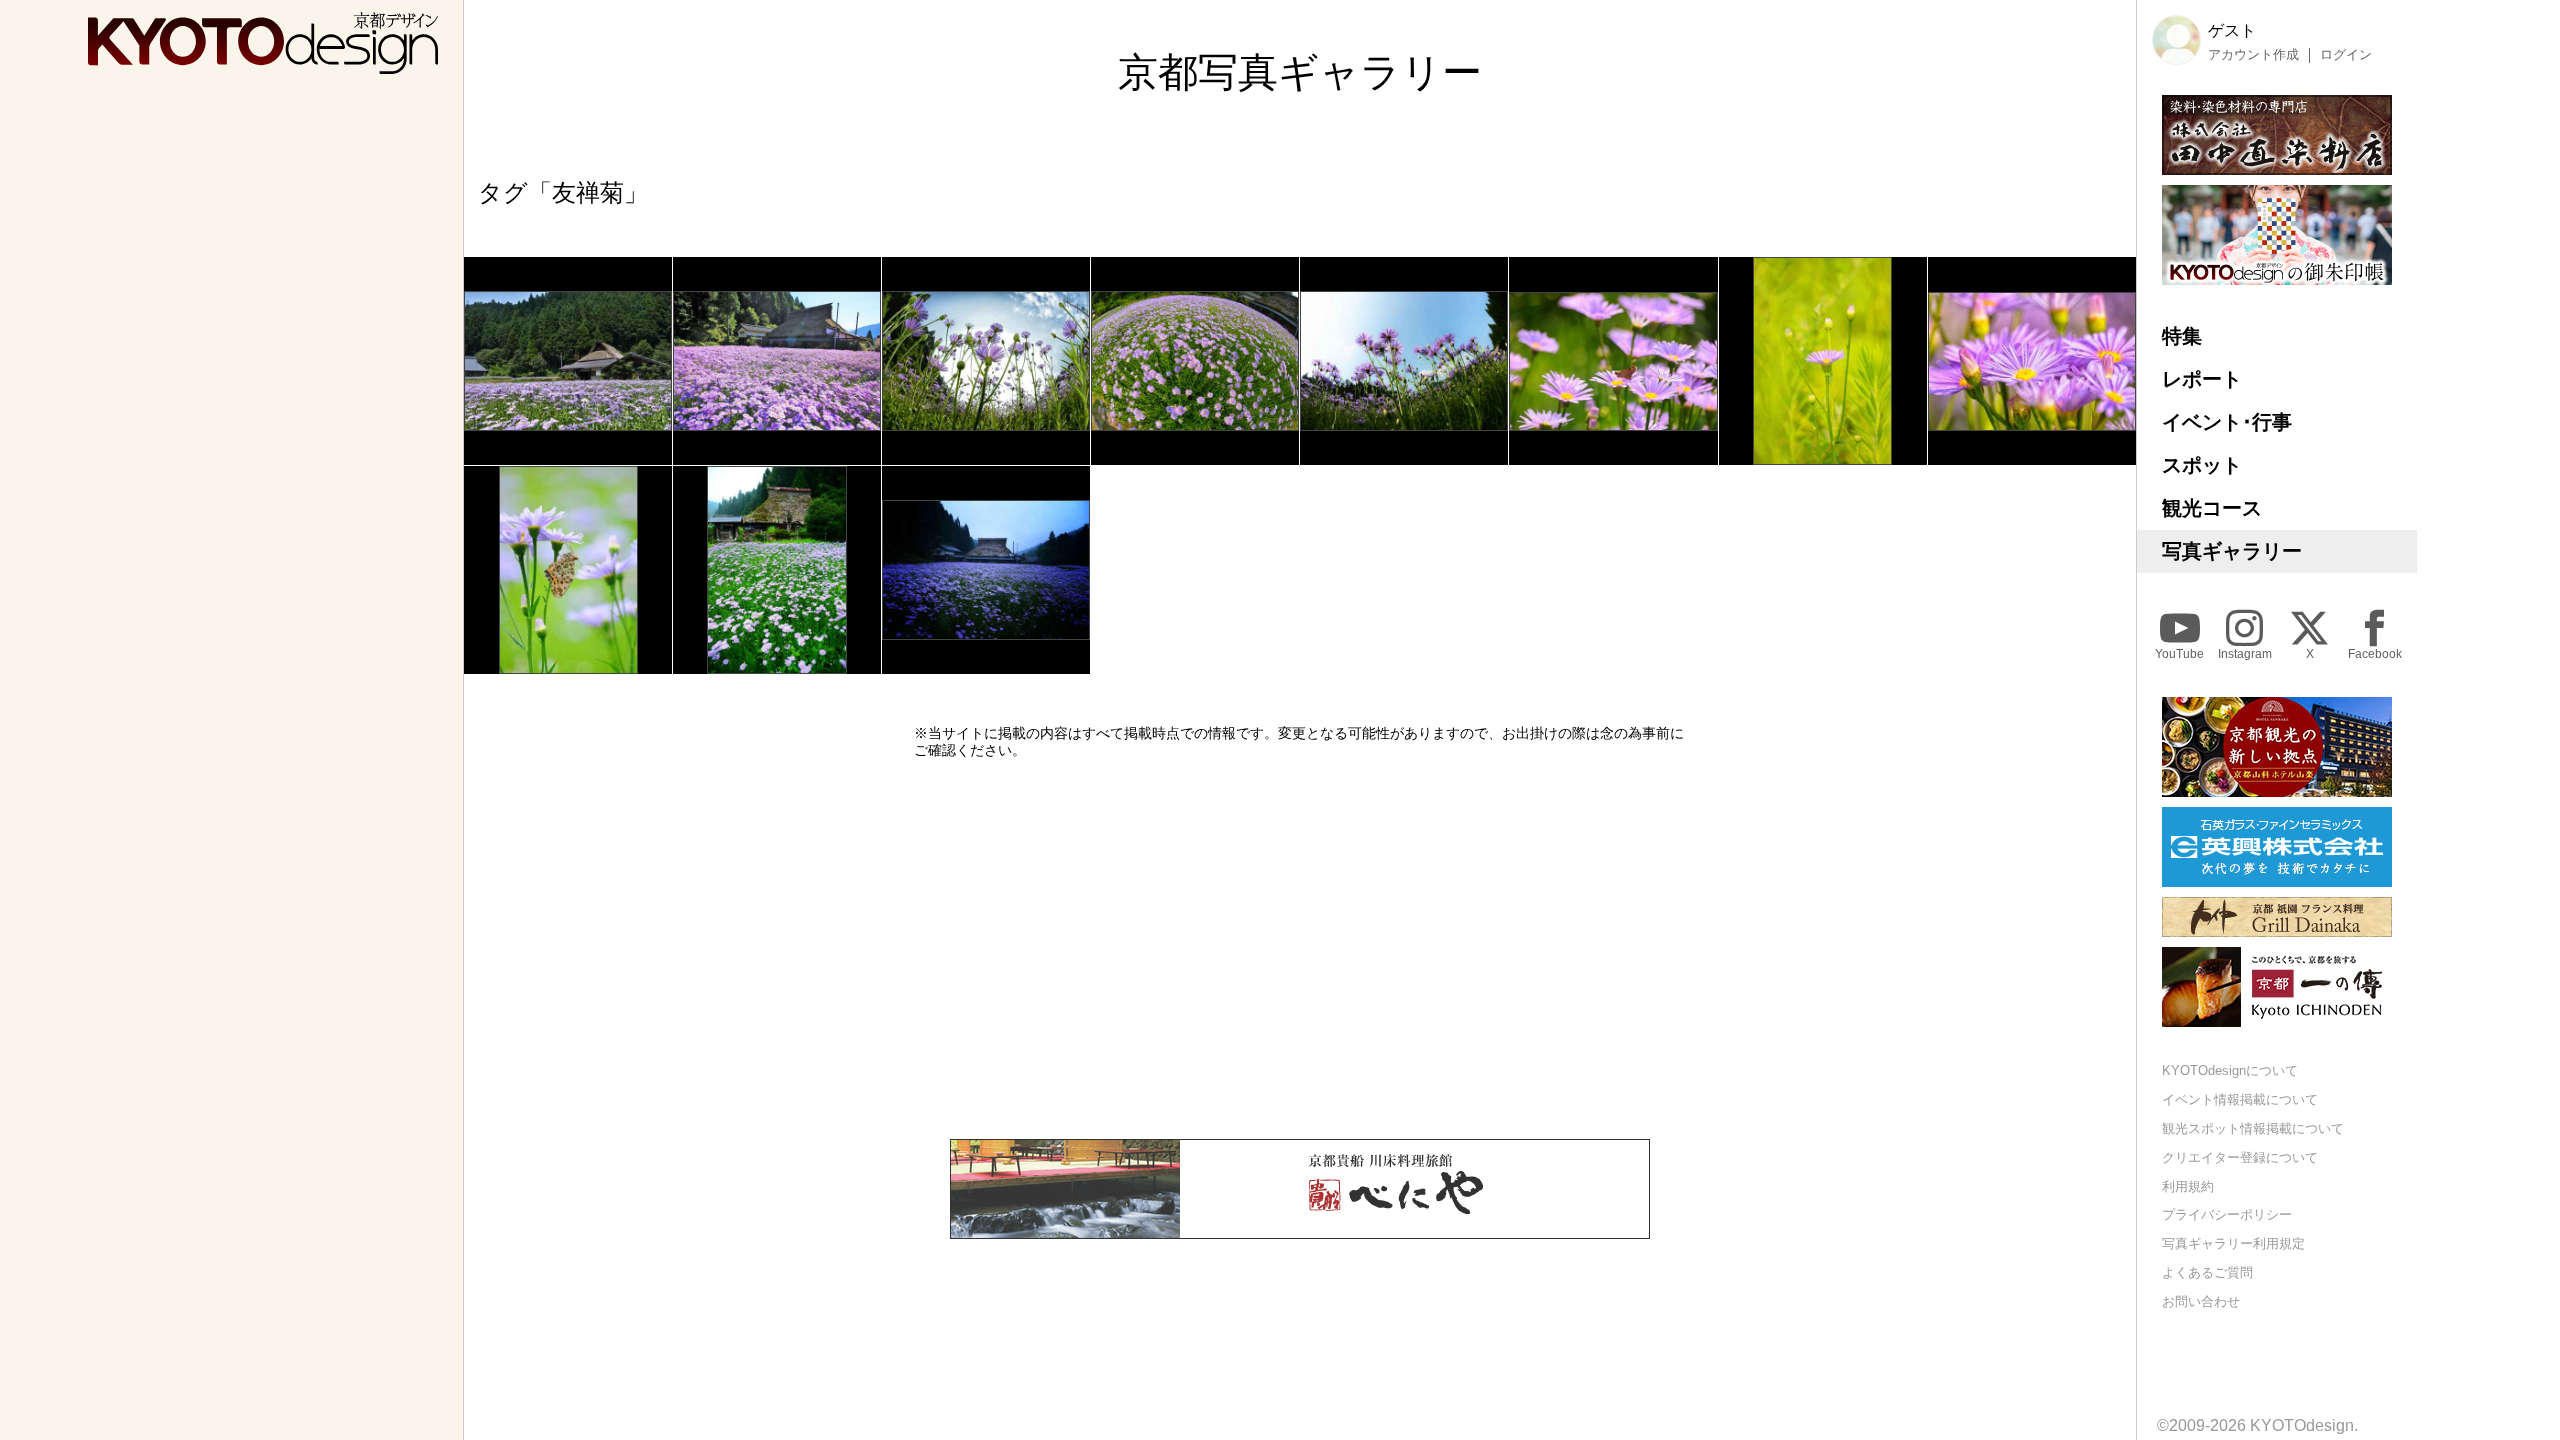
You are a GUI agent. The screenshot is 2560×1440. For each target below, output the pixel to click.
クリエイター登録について (2240, 1157)
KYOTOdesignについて (2230, 1070)
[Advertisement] (1300, 949)
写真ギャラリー (2232, 551)
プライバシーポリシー (2227, 1214)
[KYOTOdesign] (263, 64)
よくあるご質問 (2207, 1272)
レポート (2202, 379)
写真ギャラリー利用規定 (2233, 1243)
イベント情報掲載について (2240, 1099)
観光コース (2212, 508)
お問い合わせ (2201, 1301)
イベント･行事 (2227, 422)
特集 (2182, 336)
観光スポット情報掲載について (2253, 1128)
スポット (2202, 465)
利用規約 (2188, 1186)
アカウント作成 (2253, 55)
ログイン (2346, 55)
